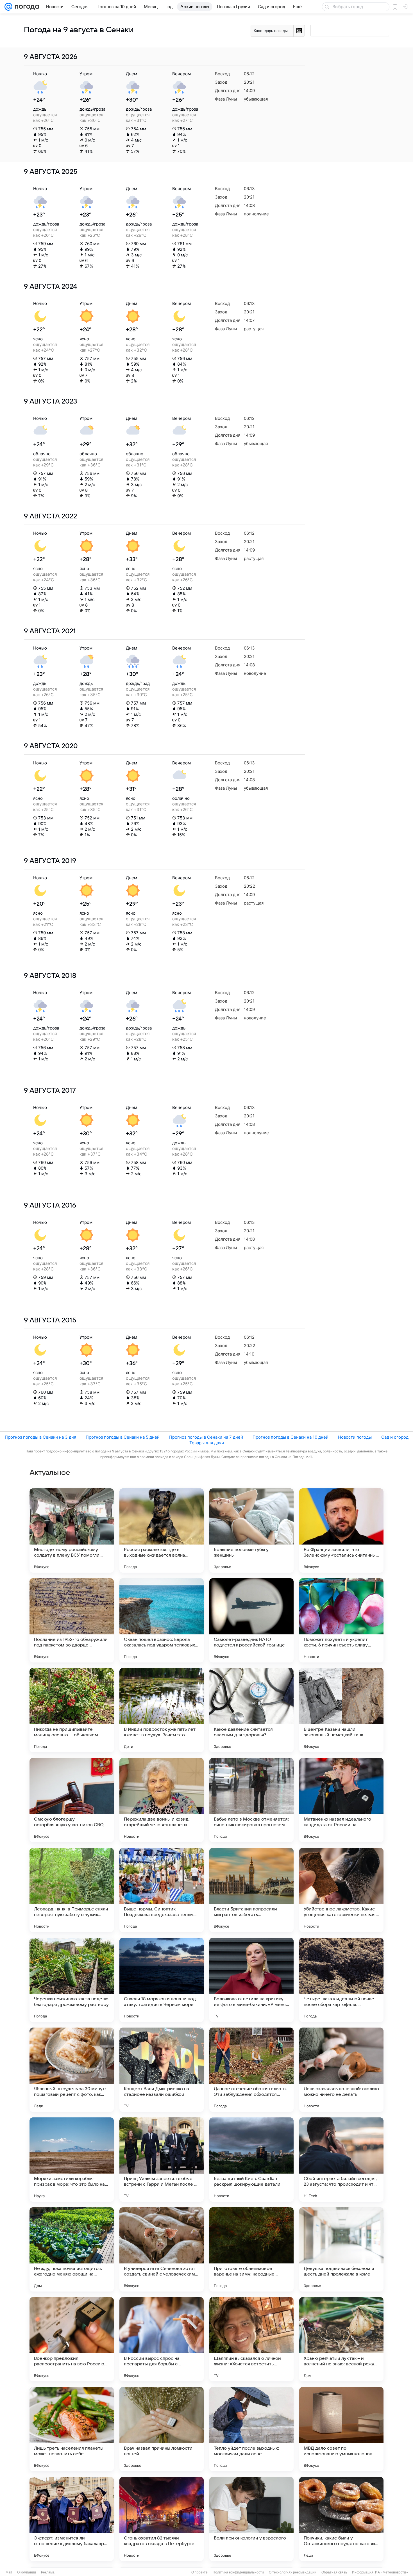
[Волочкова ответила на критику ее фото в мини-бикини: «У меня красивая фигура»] (251, 1980)
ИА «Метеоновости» (392, 2572)
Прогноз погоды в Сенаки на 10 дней (291, 1437)
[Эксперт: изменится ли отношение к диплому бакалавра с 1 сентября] (72, 2519)
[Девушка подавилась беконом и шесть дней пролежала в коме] (341, 2249)
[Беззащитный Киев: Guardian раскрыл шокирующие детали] (251, 2160)
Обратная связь (334, 2572)
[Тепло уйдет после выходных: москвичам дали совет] (251, 2429)
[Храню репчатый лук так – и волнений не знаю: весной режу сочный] (341, 2339)
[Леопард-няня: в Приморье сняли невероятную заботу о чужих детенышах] (72, 1890)
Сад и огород (395, 1437)
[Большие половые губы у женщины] (251, 1530)
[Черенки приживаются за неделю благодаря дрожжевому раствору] (72, 1980)
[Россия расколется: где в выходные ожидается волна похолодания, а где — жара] (162, 1530)
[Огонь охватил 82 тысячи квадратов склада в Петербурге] (162, 2519)
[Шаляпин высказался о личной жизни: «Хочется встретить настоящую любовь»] (251, 2339)
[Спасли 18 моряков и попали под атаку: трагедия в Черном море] (162, 1980)
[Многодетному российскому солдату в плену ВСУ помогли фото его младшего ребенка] (72, 1530)
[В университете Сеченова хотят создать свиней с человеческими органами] (162, 2249)
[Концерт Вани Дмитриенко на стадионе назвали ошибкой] (162, 2070)
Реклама (48, 2572)
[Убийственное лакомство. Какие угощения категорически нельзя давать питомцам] (341, 1890)
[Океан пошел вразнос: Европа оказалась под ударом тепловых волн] (162, 1620)
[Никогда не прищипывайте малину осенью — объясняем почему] (72, 1710)
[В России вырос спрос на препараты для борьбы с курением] (162, 2339)
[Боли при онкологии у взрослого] (251, 2519)
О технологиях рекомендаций (293, 2572)
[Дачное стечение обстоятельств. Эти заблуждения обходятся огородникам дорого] (251, 2070)
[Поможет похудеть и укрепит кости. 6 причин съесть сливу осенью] (341, 1620)
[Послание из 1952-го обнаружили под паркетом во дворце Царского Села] (72, 1620)
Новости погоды (355, 1437)
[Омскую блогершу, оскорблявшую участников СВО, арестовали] (72, 1800)
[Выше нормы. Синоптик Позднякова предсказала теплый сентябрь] (162, 1890)
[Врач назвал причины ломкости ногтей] (162, 2429)
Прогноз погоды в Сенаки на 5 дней (123, 1437)
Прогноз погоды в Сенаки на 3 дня (40, 1437)
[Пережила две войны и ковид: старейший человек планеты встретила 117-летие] (162, 1800)
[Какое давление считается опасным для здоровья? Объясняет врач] (251, 1710)
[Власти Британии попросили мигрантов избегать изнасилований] (251, 1890)
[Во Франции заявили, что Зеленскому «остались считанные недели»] (341, 1530)
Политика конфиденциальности (238, 2572)
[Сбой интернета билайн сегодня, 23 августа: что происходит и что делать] (341, 2160)
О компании (27, 2572)
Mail (9, 2572)
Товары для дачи (207, 1443)
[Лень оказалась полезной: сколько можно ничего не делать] (341, 2070)
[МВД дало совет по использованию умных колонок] (341, 2429)
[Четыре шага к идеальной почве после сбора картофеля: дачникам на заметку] (341, 1980)
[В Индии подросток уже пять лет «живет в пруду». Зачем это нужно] (162, 1710)
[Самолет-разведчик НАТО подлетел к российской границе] (251, 1620)
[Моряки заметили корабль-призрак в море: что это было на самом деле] (72, 2160)
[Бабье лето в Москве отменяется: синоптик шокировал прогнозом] (251, 1800)
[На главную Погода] (26, 7)
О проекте (199, 2572)
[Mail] (8, 7)
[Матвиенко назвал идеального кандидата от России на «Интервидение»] (341, 1800)
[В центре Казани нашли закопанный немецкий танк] (341, 1710)
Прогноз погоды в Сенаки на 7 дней (206, 1437)
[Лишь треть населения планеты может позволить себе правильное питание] (72, 2429)
